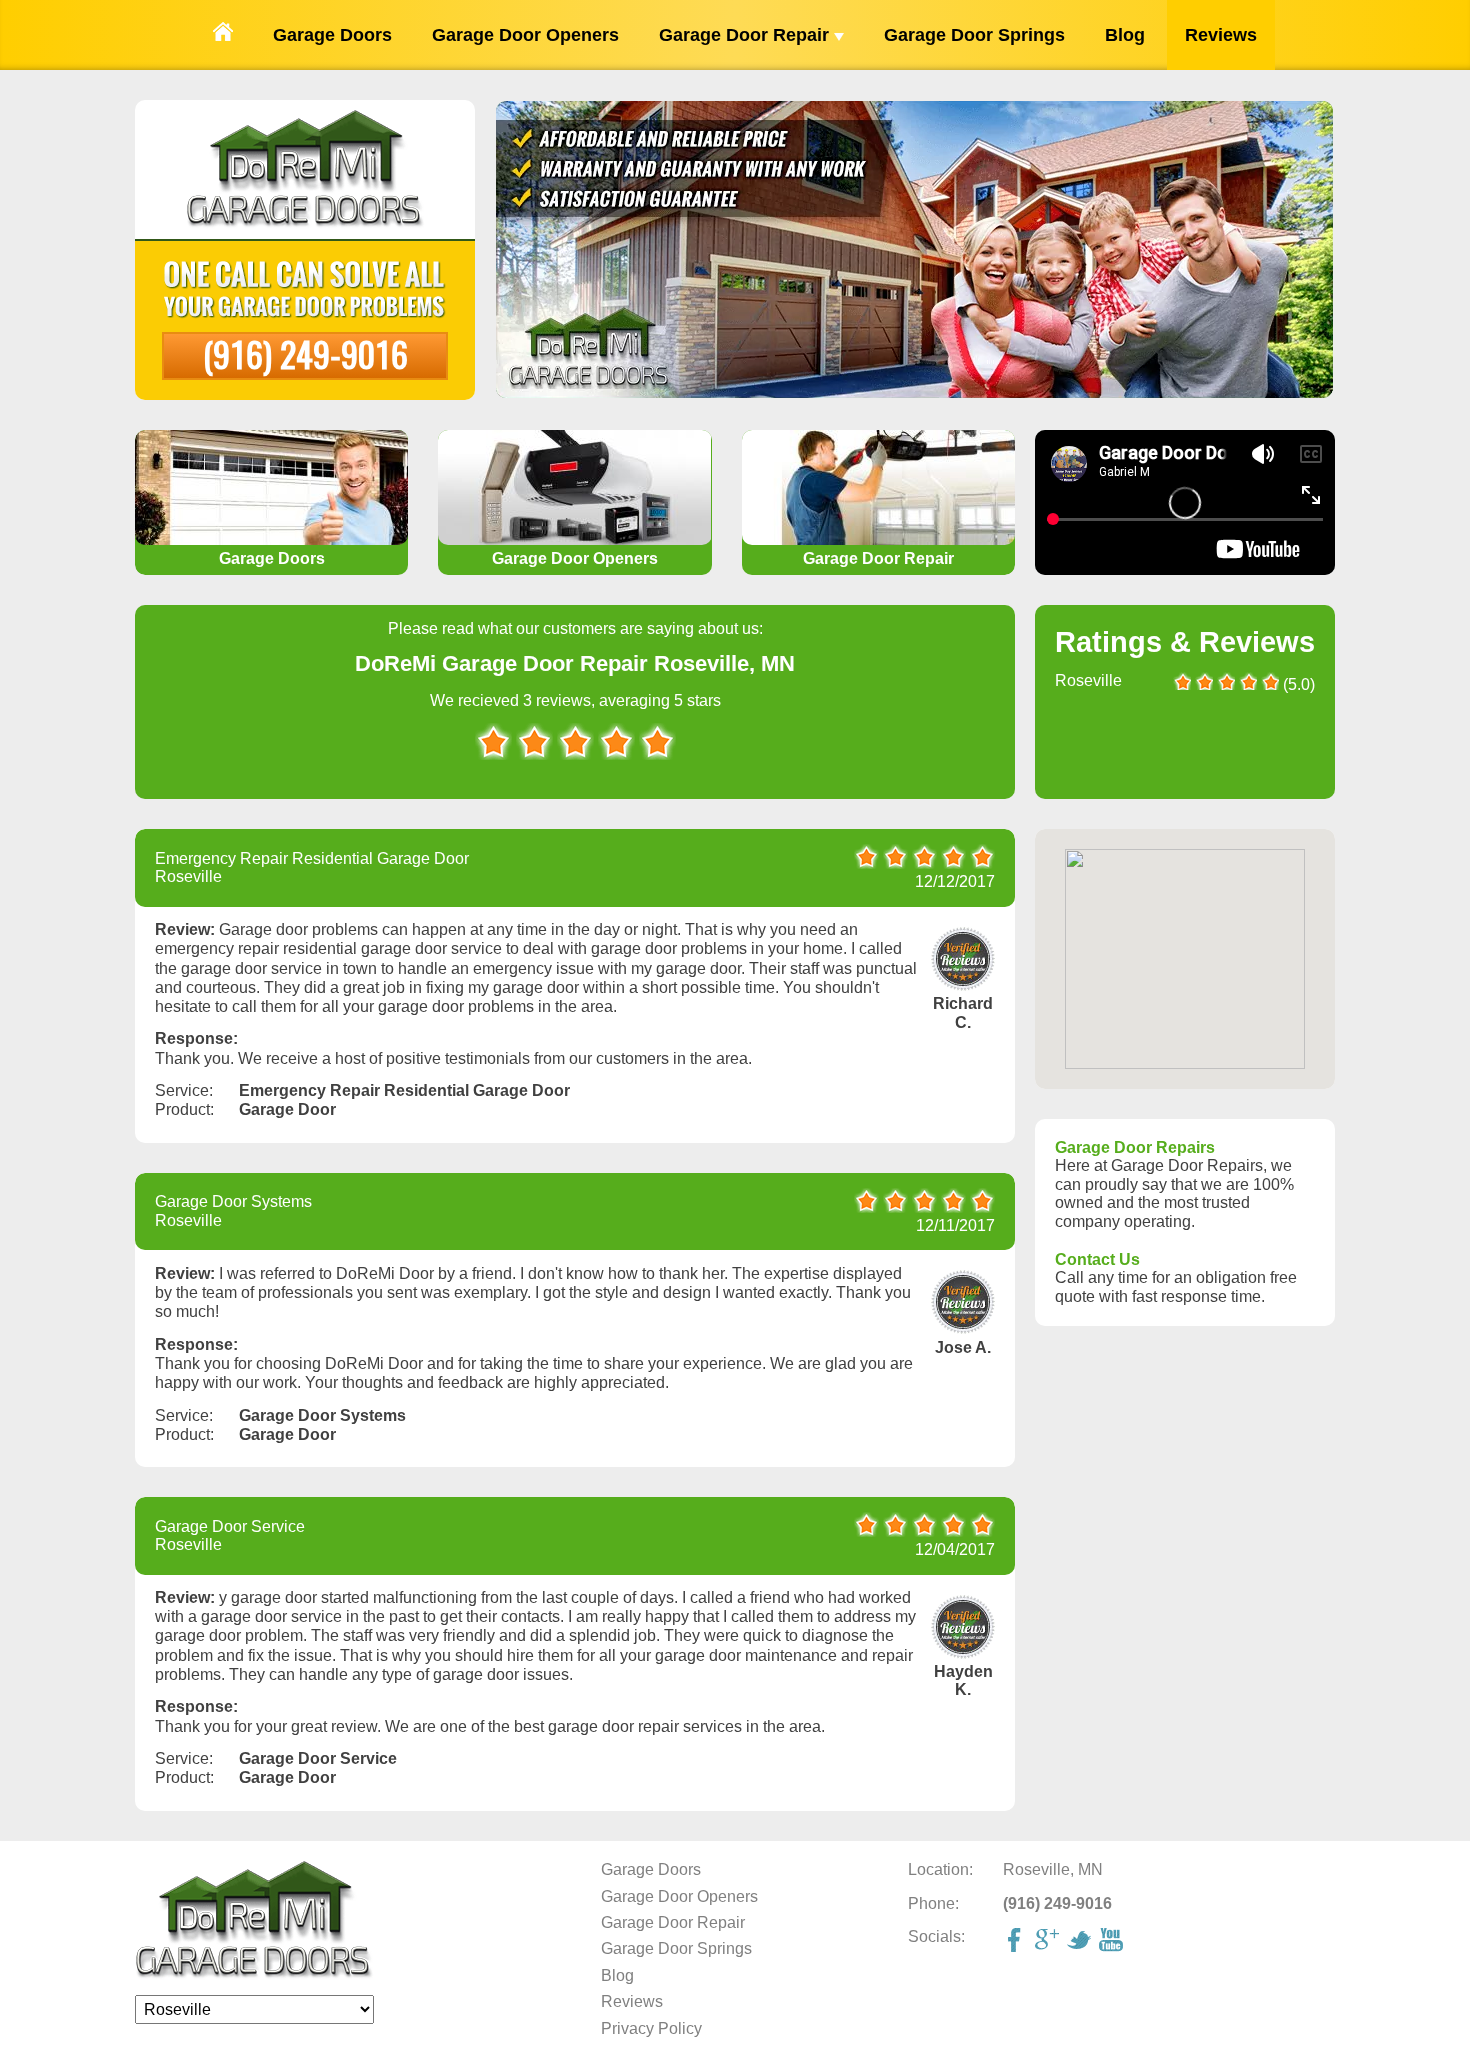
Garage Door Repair (746, 35)
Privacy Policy (651, 2028)
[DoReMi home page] (254, 1974)
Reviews (1221, 35)
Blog (1125, 35)
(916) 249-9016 (305, 353)
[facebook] (1017, 1942)
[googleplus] (1049, 1942)
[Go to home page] (223, 35)
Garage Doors (332, 35)
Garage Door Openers (525, 35)
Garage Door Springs (974, 35)
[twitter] (1081, 1942)
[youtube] (1113, 1942)
